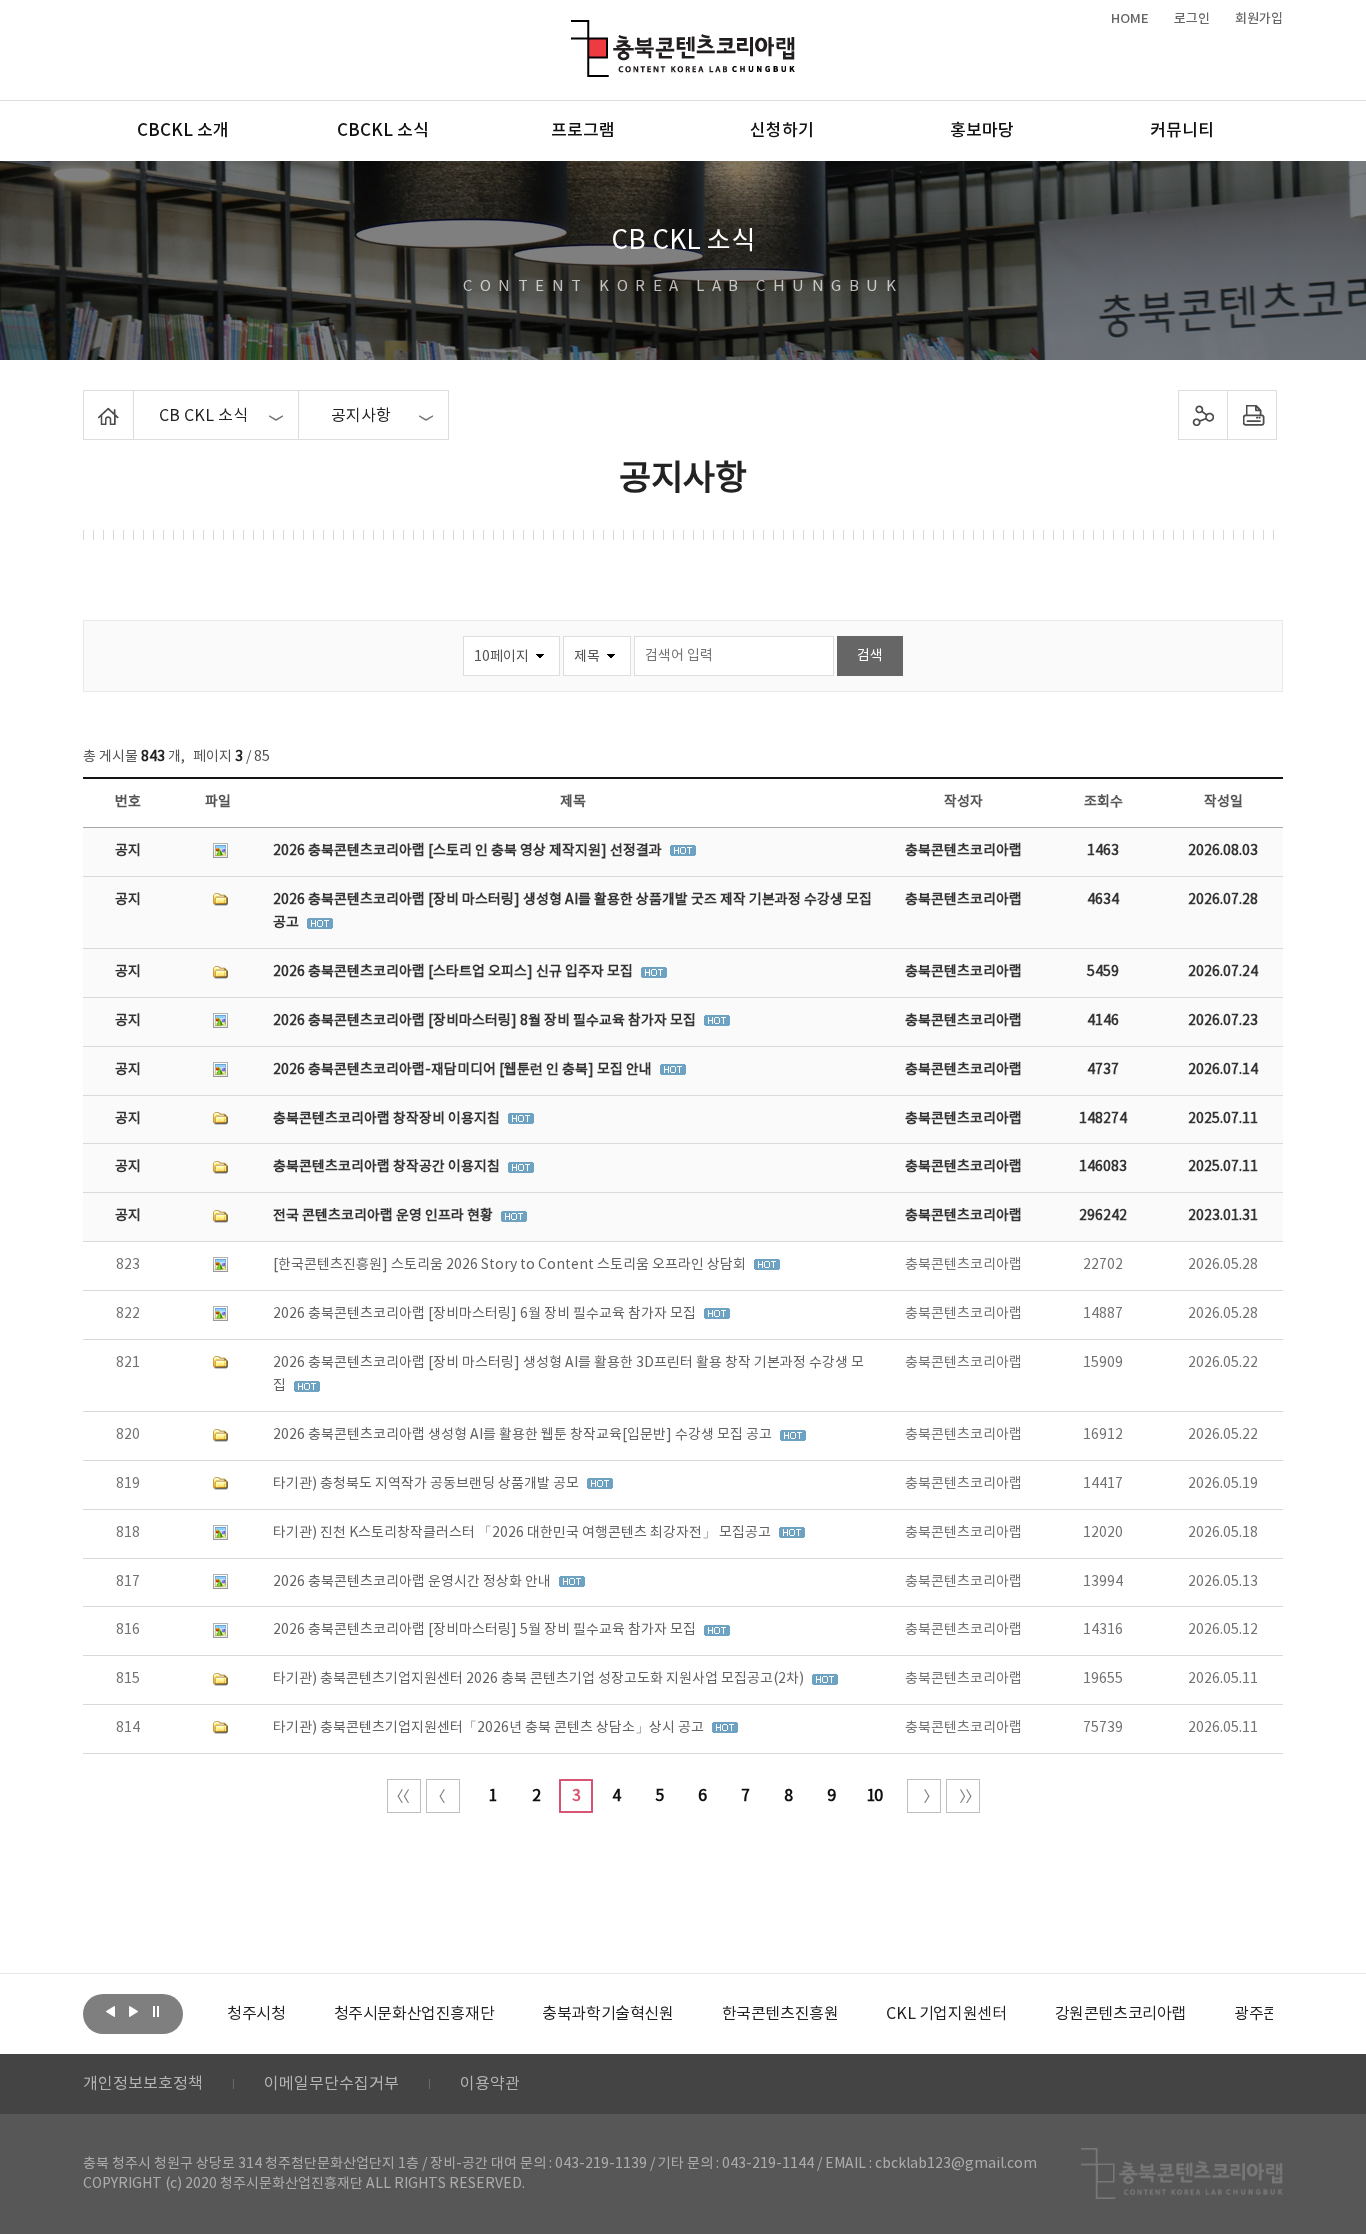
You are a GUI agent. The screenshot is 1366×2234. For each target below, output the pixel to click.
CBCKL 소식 (383, 131)
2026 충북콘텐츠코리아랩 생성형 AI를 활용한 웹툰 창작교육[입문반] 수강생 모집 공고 (524, 1435)
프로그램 (583, 131)
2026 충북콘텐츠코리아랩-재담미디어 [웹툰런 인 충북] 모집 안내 (464, 1070)
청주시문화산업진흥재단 (414, 2014)
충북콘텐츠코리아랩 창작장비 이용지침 (388, 1119)
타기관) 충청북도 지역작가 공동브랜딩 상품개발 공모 (427, 1484)
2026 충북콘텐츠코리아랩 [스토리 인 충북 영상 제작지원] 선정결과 (469, 851)
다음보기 (133, 2012)
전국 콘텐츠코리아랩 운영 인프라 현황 (384, 1216)
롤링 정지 (156, 2012)
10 (874, 1796)
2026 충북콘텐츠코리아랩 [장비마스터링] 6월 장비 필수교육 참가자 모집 (486, 1314)
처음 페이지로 (404, 1796)
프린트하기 (1252, 415)
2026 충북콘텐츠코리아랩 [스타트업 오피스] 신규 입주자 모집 (454, 972)
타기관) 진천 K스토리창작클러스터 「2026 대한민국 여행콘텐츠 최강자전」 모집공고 (523, 1533)
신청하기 (782, 131)
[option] (256, 2014)
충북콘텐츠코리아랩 (575, 31)
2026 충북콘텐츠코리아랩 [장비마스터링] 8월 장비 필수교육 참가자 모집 (486, 1021)
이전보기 (110, 2012)
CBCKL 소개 (183, 131)
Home (88, 402)
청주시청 (256, 2014)
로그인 (1192, 19)
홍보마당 (982, 131)
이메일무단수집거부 (331, 2084)
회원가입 (1259, 19)
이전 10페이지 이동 (443, 1796)
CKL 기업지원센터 (946, 2014)
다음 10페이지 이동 (924, 1796)
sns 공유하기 (1203, 415)
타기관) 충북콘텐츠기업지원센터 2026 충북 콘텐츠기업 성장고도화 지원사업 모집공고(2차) (540, 1679)
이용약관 (490, 2084)
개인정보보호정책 (143, 2084)
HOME (1130, 19)
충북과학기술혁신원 (607, 2014)
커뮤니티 (1182, 131)
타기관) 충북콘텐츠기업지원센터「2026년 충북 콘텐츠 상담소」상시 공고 (490, 1728)
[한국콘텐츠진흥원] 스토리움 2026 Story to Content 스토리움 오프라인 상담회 (511, 1265)
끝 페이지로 (963, 1796)
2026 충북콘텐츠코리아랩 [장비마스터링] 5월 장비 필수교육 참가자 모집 (486, 1630)
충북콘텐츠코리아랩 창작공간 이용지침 (388, 1167)
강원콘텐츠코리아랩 (1120, 2014)
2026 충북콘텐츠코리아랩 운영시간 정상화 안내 (413, 1582)
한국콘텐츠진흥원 (780, 2014)
